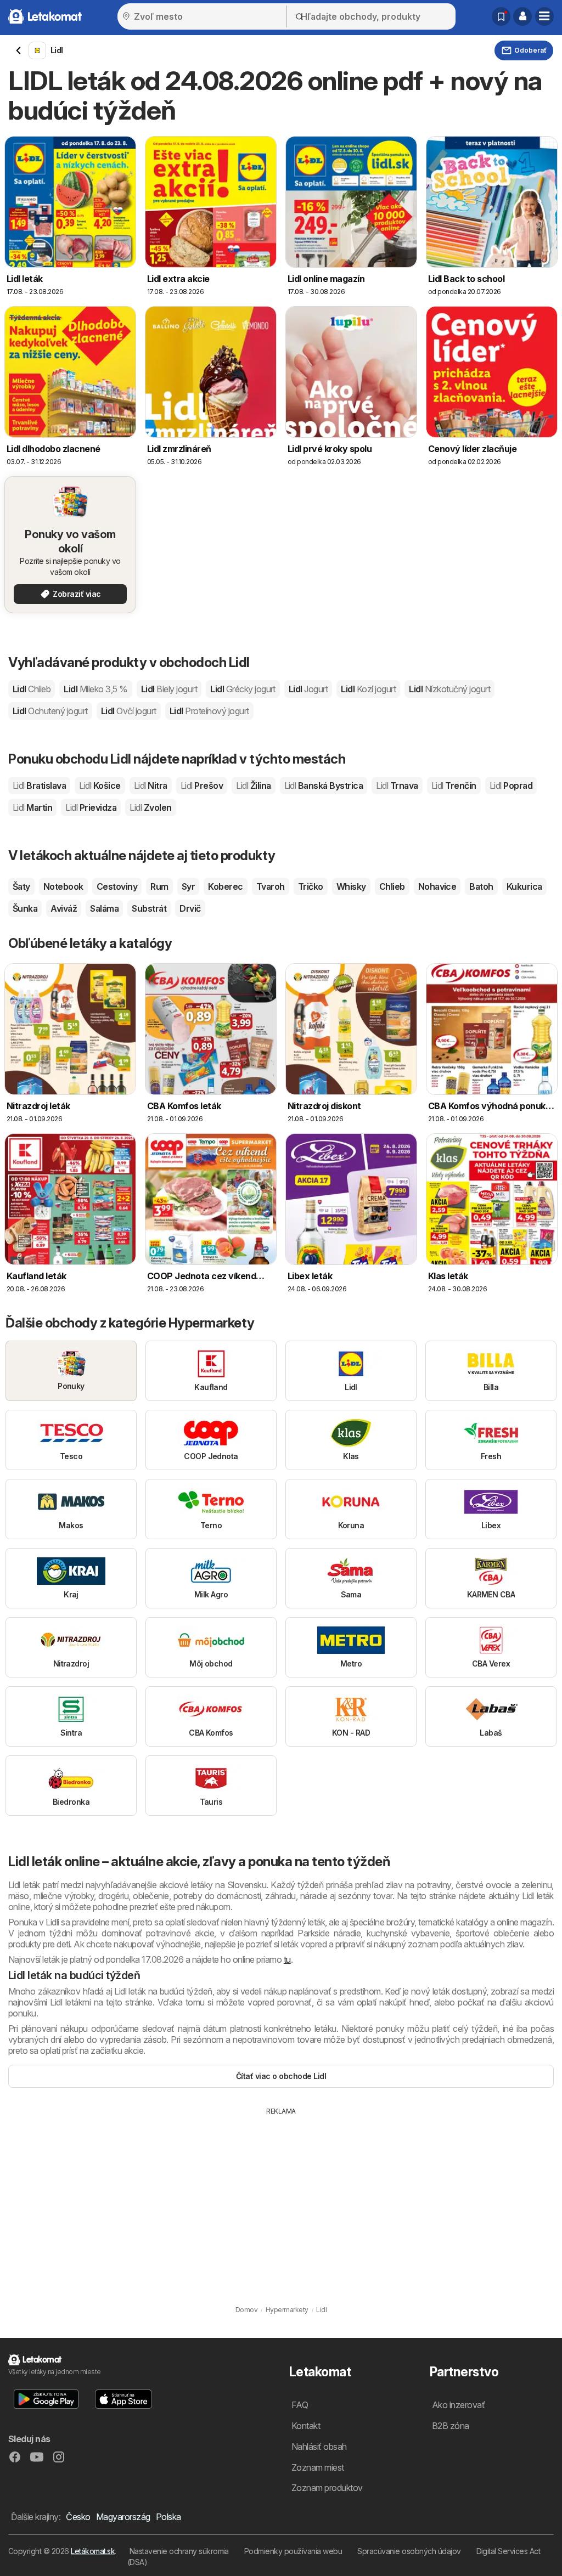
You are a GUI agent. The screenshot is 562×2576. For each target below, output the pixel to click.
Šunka (25, 908)
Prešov (202, 786)
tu (287, 1959)
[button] (522, 16)
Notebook (63, 886)
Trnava (397, 786)
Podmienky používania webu (293, 2551)
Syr (188, 886)
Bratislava (39, 786)
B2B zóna (451, 2426)
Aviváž (64, 908)
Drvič (190, 908)
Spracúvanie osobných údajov (409, 2551)
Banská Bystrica (324, 786)
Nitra (151, 786)
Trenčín (454, 786)
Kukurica (524, 886)
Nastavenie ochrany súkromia (179, 2551)
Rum (159, 886)
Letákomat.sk (93, 2551)
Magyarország (123, 2517)
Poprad (511, 786)
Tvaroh (271, 886)
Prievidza (91, 807)
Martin (32, 807)
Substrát (149, 908)
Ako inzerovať (458, 2405)
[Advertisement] (281, 2199)
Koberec (225, 886)
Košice (100, 786)
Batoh (481, 886)
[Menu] (544, 16)
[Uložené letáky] (501, 16)
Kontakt (306, 2426)
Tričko (311, 886)
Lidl (32, 689)
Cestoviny (117, 886)
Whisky (351, 886)
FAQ (300, 2405)
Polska (168, 2517)
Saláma (104, 908)
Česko (78, 2517)
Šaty (21, 886)
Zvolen (150, 807)
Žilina (253, 786)
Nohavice (437, 886)
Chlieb (392, 886)
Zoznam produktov (327, 2488)
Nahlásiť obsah (319, 2447)
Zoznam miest (318, 2467)
